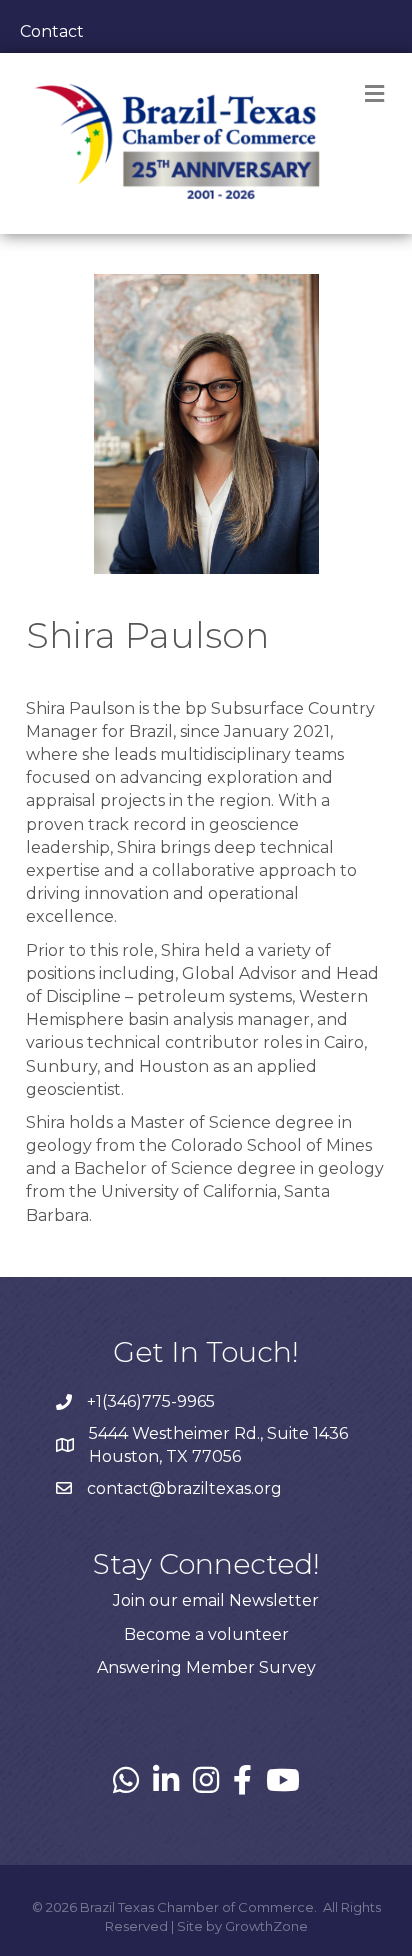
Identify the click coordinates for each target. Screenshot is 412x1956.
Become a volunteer (206, 1634)
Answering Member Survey (206, 1667)
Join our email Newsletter (216, 1600)
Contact (52, 31)
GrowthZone (266, 1926)
